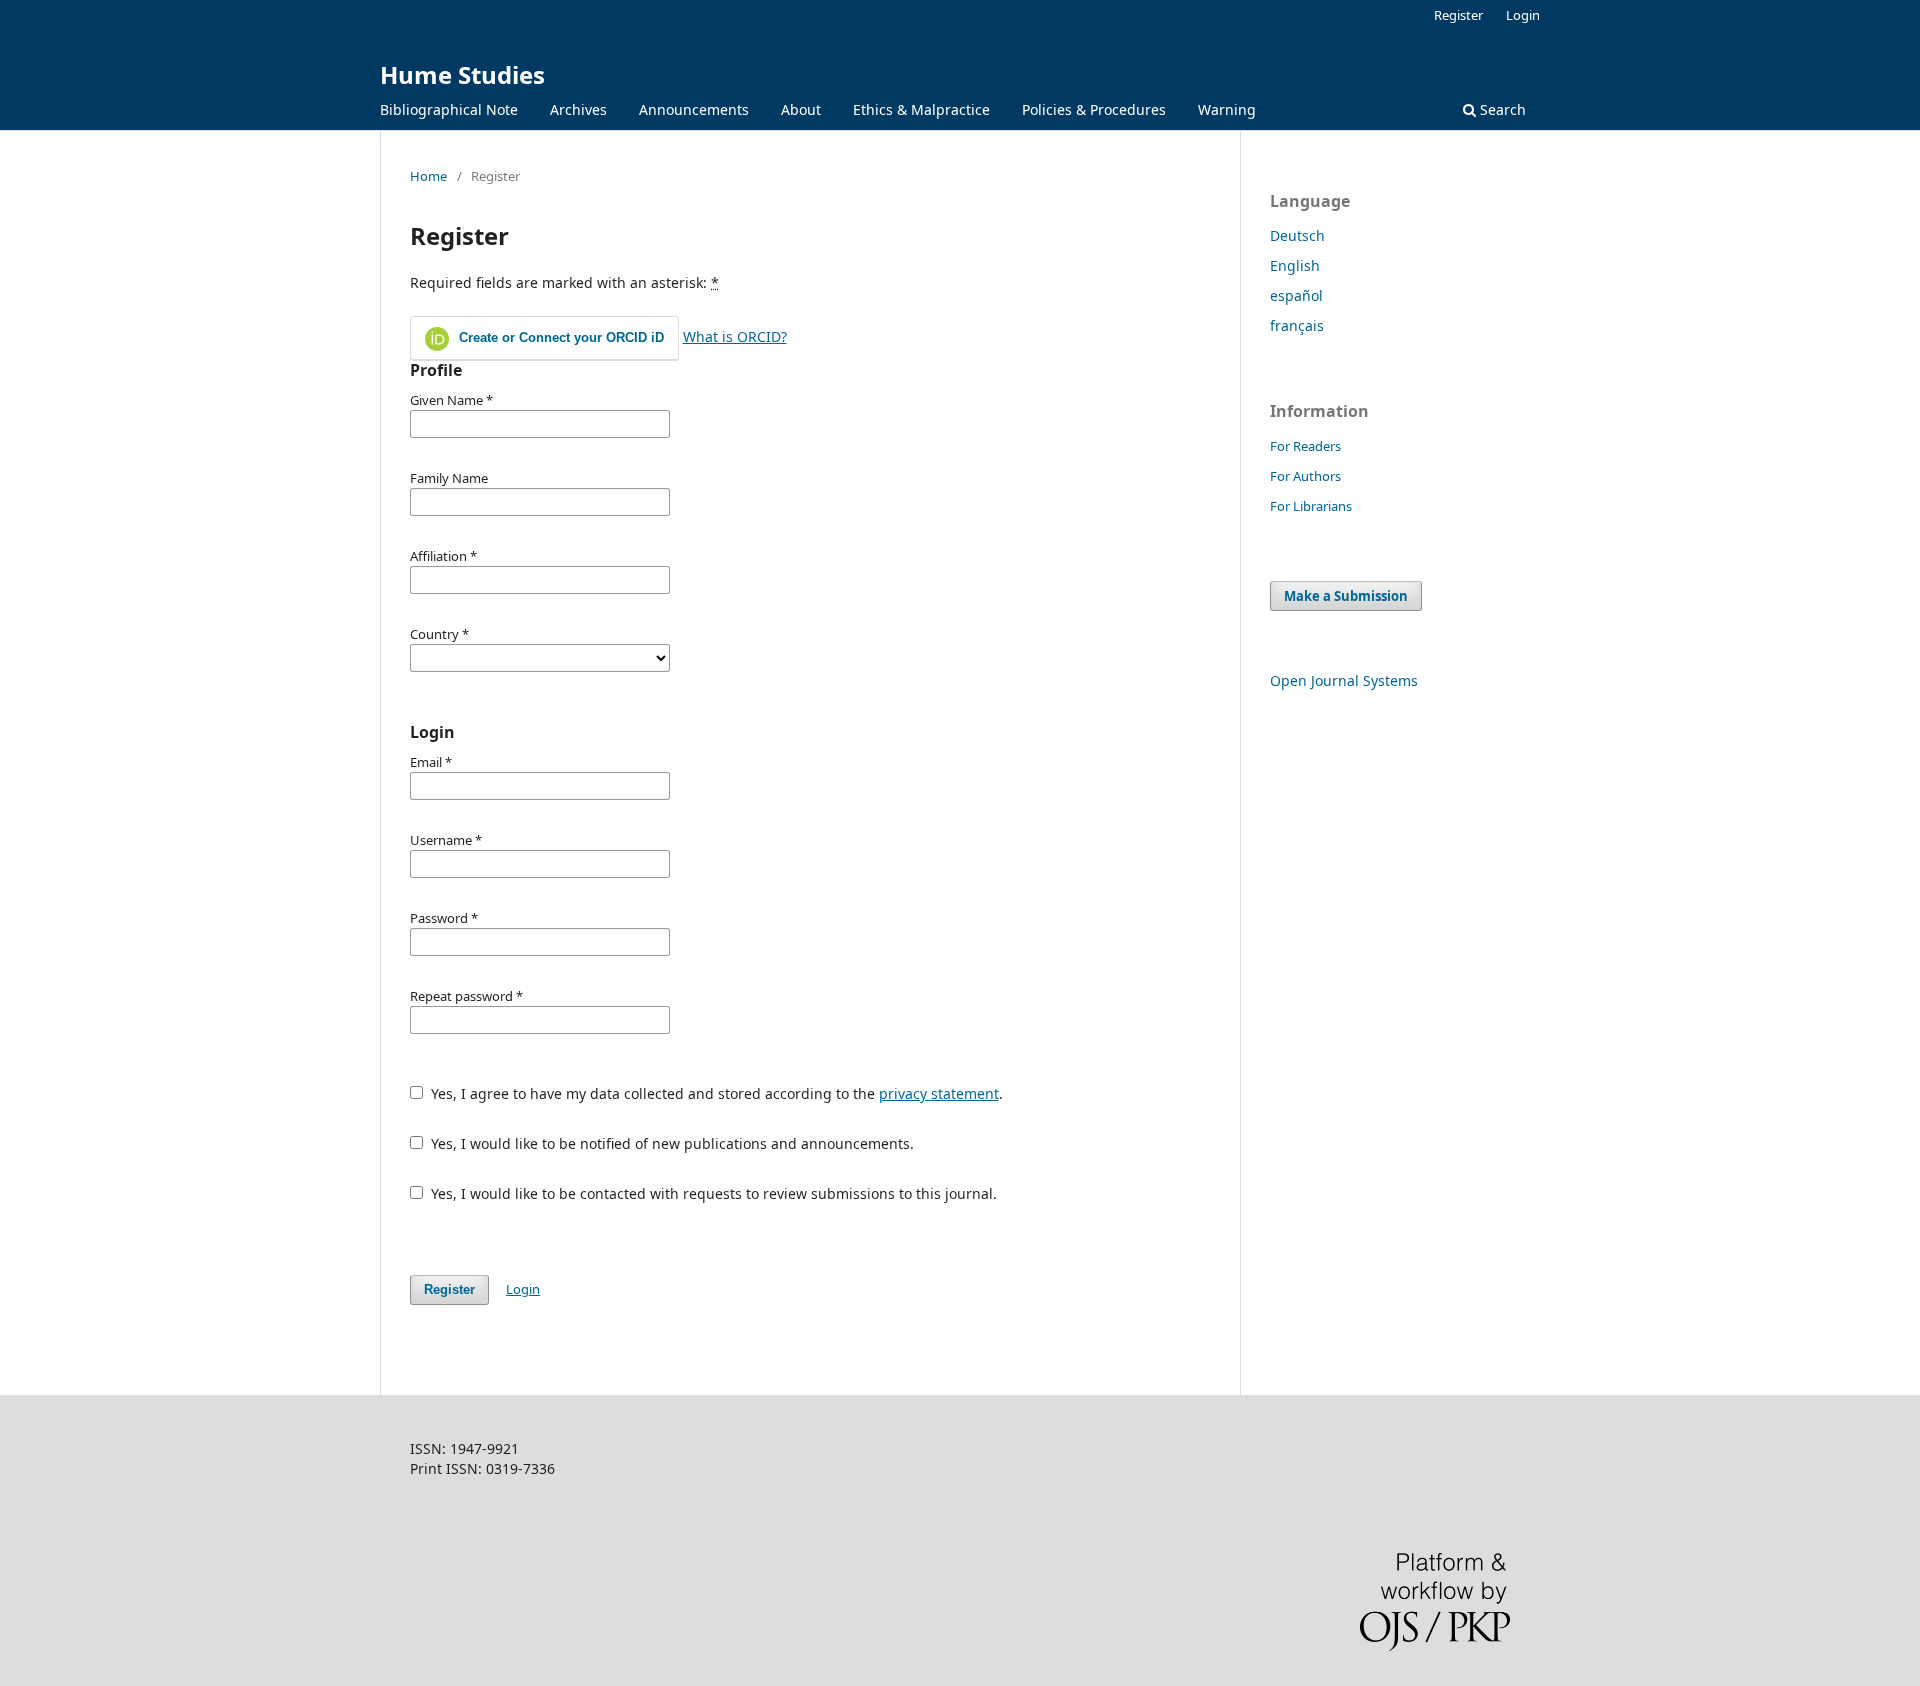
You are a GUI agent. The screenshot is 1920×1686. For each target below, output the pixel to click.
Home (428, 176)
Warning (1227, 109)
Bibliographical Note (449, 109)
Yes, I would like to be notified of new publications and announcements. (670, 1143)
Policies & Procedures (1094, 109)
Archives (578, 109)
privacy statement (939, 1093)
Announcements (694, 109)
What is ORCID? (735, 336)
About (801, 109)
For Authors (1305, 476)
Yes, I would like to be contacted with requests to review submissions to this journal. (712, 1193)
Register (1458, 15)
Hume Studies (462, 74)
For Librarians (1311, 506)
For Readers (1305, 446)
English (1295, 265)
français (1297, 325)
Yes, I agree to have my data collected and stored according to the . (715, 1093)
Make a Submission (1346, 596)
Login (1523, 15)
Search (1501, 109)
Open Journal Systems (1344, 680)
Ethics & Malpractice (921, 109)
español (1296, 295)
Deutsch (1297, 235)
